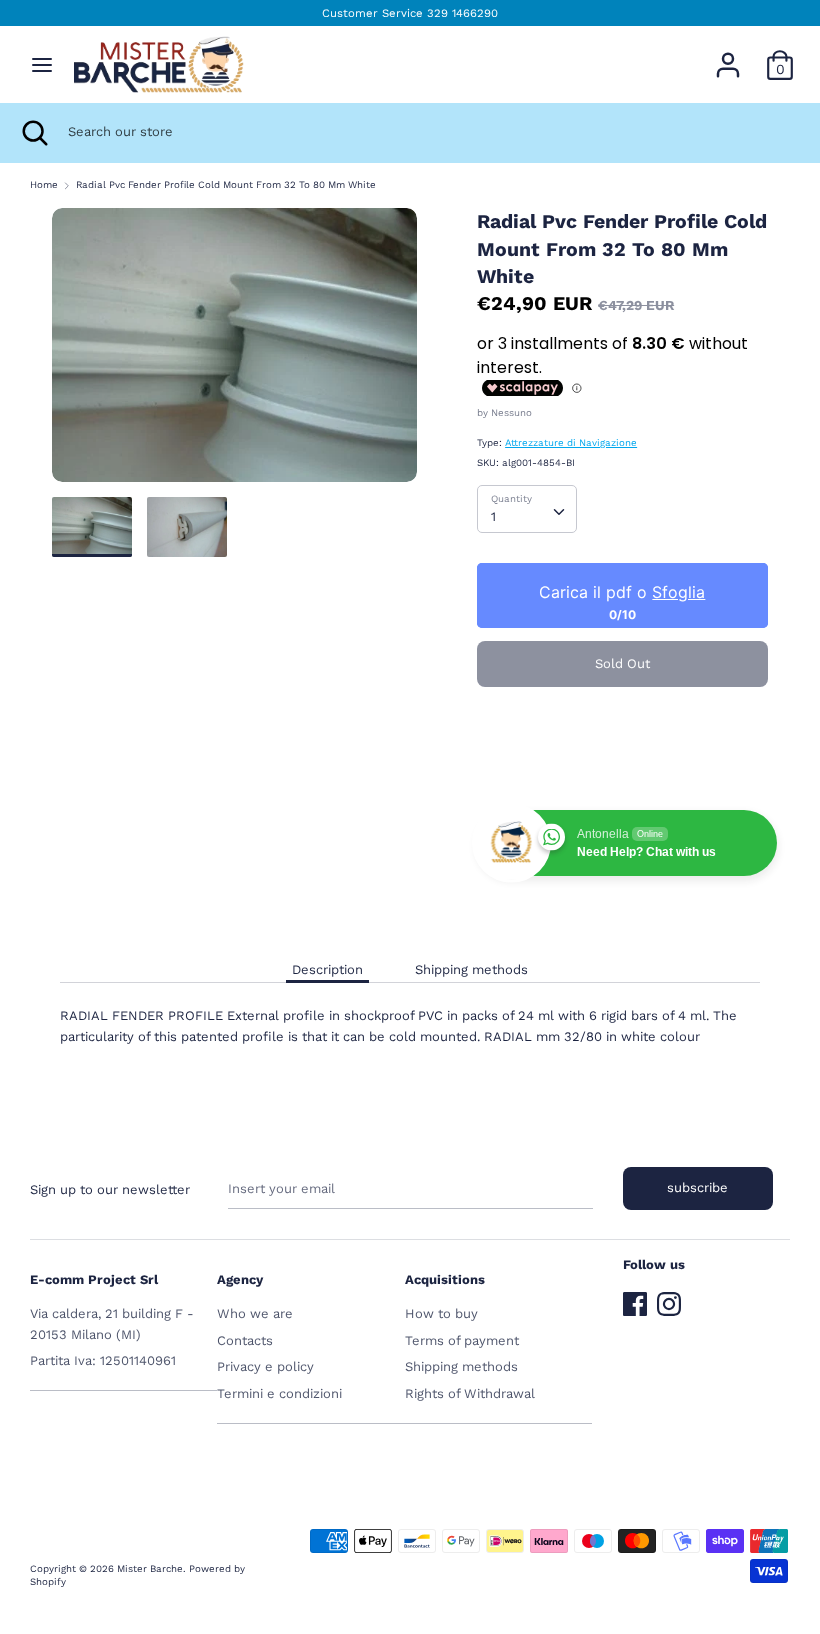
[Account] (728, 54)
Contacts (245, 1340)
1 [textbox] (493, 516)
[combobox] (527, 509)
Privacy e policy (265, 1366)
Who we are (255, 1313)
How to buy (441, 1313)
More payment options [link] (623, 769)
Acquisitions (445, 1279)
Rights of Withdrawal (470, 1393)
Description (327, 969)
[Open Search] (34, 133)
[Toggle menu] (42, 64)
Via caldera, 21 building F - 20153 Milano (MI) (112, 1324)
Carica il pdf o (623, 593)
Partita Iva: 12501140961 (103, 1360)
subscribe (697, 1187)
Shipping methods (471, 969)
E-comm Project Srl (94, 1279)
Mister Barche (150, 1568)
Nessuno (511, 412)
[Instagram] (669, 1299)
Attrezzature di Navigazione (571, 442)
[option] (234, 352)
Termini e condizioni (279, 1393)
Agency (240, 1279)
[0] (780, 54)
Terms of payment (462, 1340)
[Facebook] (635, 1299)
